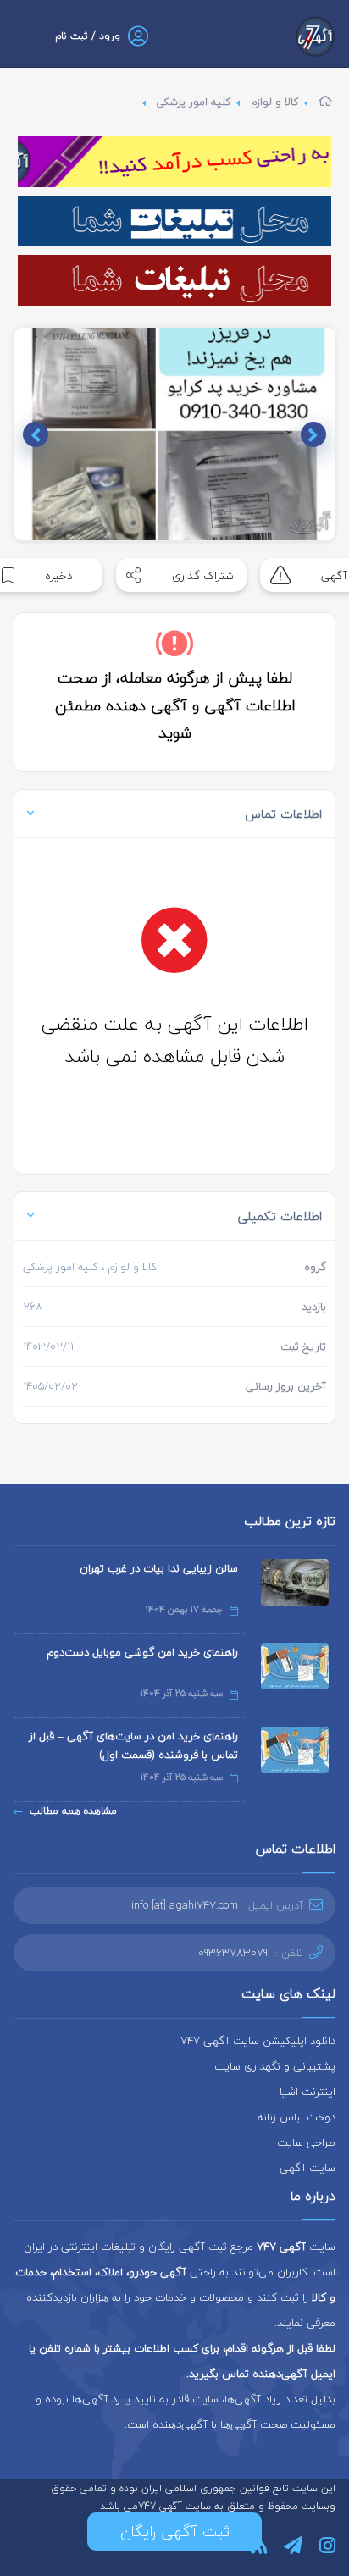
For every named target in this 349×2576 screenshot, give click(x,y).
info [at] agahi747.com (185, 1905)
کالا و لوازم (274, 102)
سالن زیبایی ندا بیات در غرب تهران (159, 1568)
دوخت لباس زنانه (296, 2117)
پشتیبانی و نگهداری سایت (275, 2066)
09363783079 (233, 1953)
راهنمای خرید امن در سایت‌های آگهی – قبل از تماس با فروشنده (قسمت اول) (133, 1745)
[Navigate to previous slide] (313, 434)
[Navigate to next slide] (36, 434)
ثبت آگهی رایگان (175, 2532)
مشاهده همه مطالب (73, 1811)
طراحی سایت (306, 2142)
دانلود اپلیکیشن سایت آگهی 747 (258, 2041)
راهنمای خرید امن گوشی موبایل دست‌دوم (142, 1652)
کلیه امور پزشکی (194, 102)
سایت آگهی (307, 2168)
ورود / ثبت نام (88, 36)
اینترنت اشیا (307, 2092)
